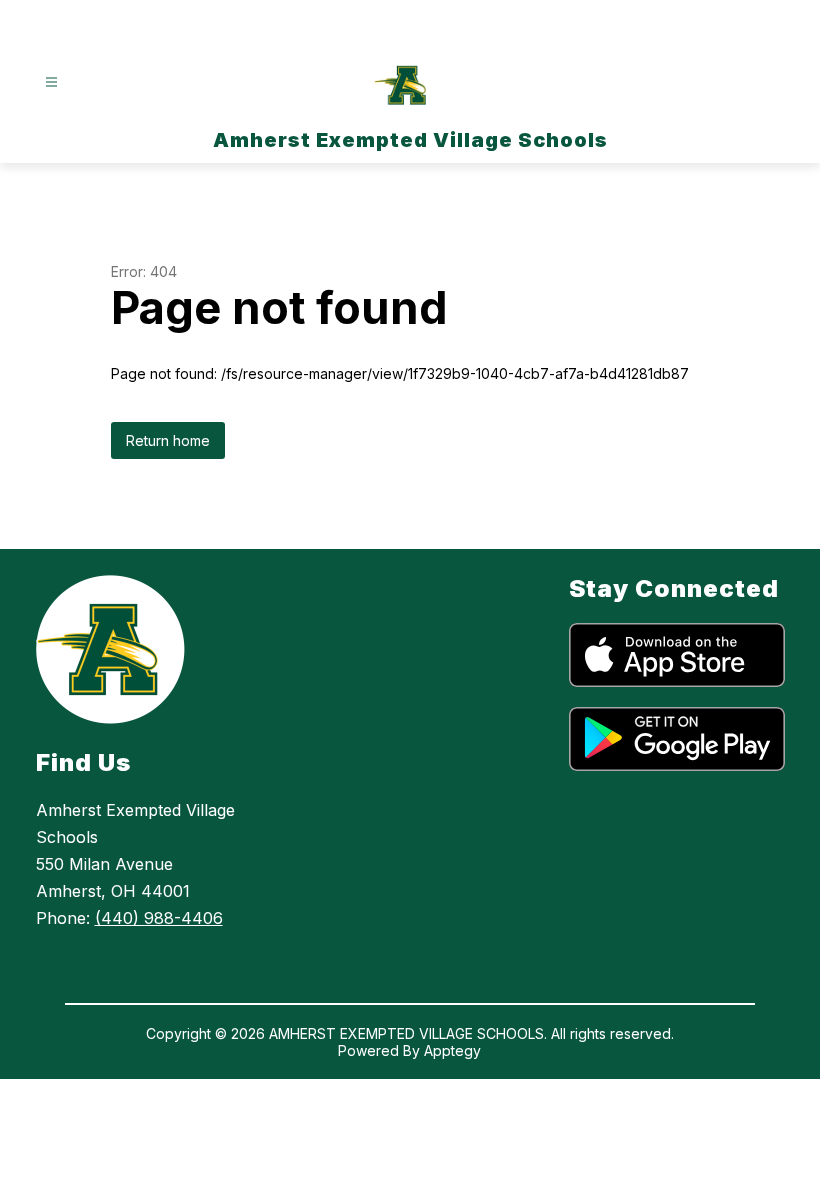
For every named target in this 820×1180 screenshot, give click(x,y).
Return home (168, 440)
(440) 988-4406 (159, 918)
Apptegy (452, 1050)
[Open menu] (51, 82)
